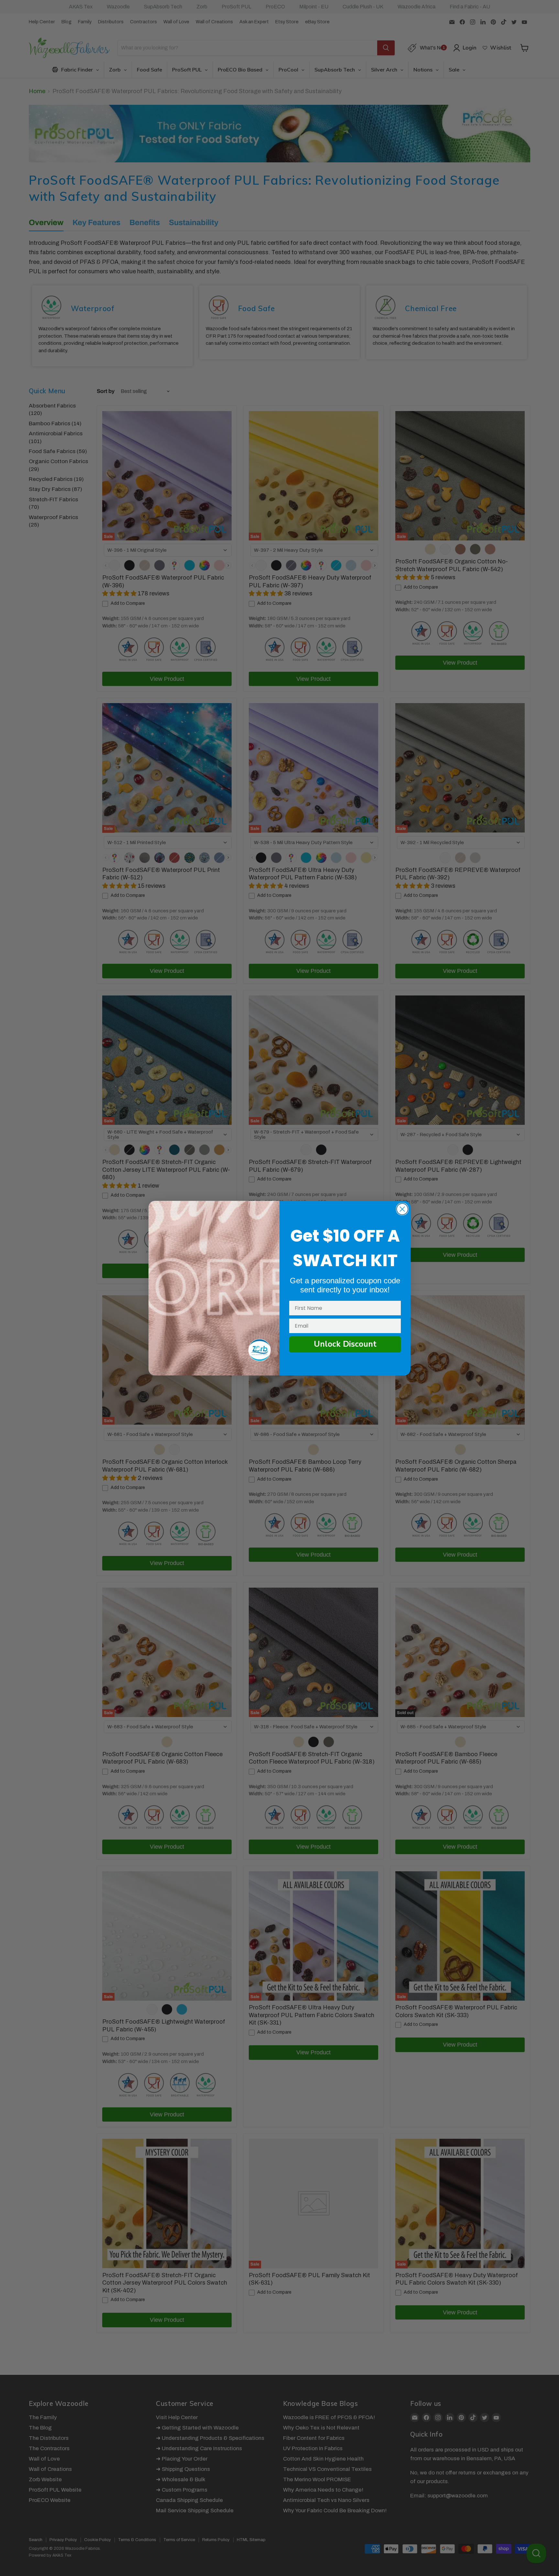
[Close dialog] (402, 1209)
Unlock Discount (345, 1344)
